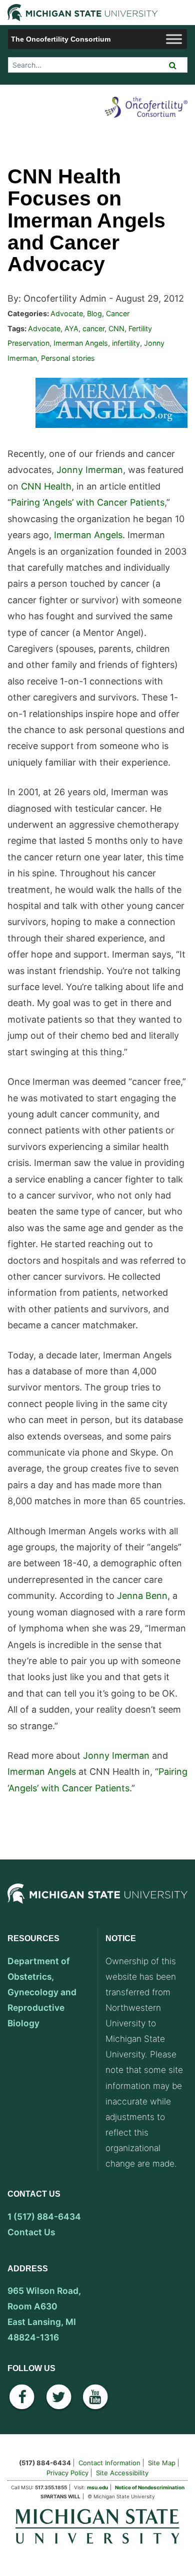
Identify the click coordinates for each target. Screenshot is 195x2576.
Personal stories (68, 358)
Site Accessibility (122, 2473)
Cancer (118, 313)
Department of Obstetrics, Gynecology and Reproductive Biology (42, 1992)
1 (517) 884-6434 (44, 2216)
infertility (126, 343)
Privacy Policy (67, 2473)
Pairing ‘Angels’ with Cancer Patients (88, 502)
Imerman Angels (81, 343)
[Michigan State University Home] (97, 2526)
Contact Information (109, 2463)
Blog (94, 313)
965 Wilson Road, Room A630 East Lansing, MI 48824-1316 (44, 2314)
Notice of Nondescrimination (150, 2487)
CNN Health (46, 486)
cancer (93, 328)
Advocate (67, 313)
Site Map (162, 2463)
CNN (116, 328)
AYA (71, 328)
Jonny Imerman (90, 470)
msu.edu (97, 2487)
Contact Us (31, 2232)
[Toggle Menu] (174, 39)
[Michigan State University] (97, 1904)
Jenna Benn (142, 1596)
